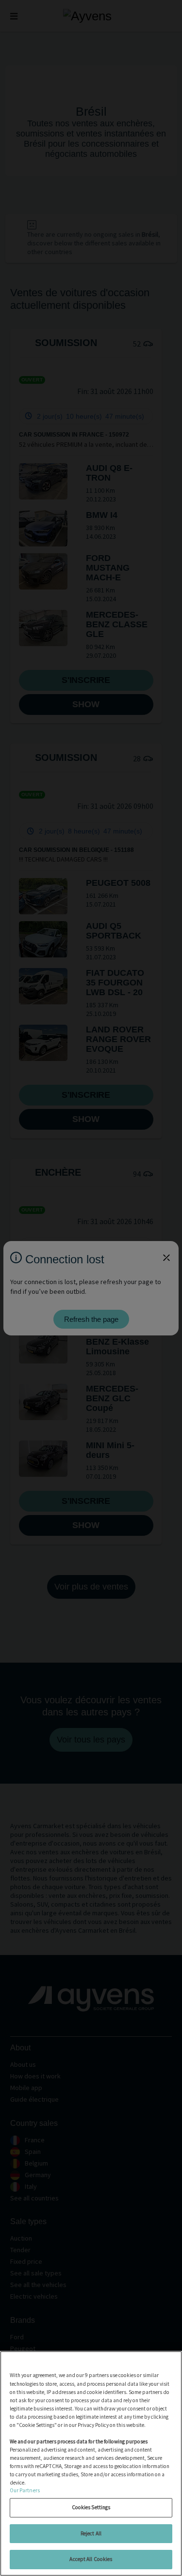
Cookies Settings (91, 2507)
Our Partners (25, 2490)
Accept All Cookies (91, 2559)
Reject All (91, 2533)
